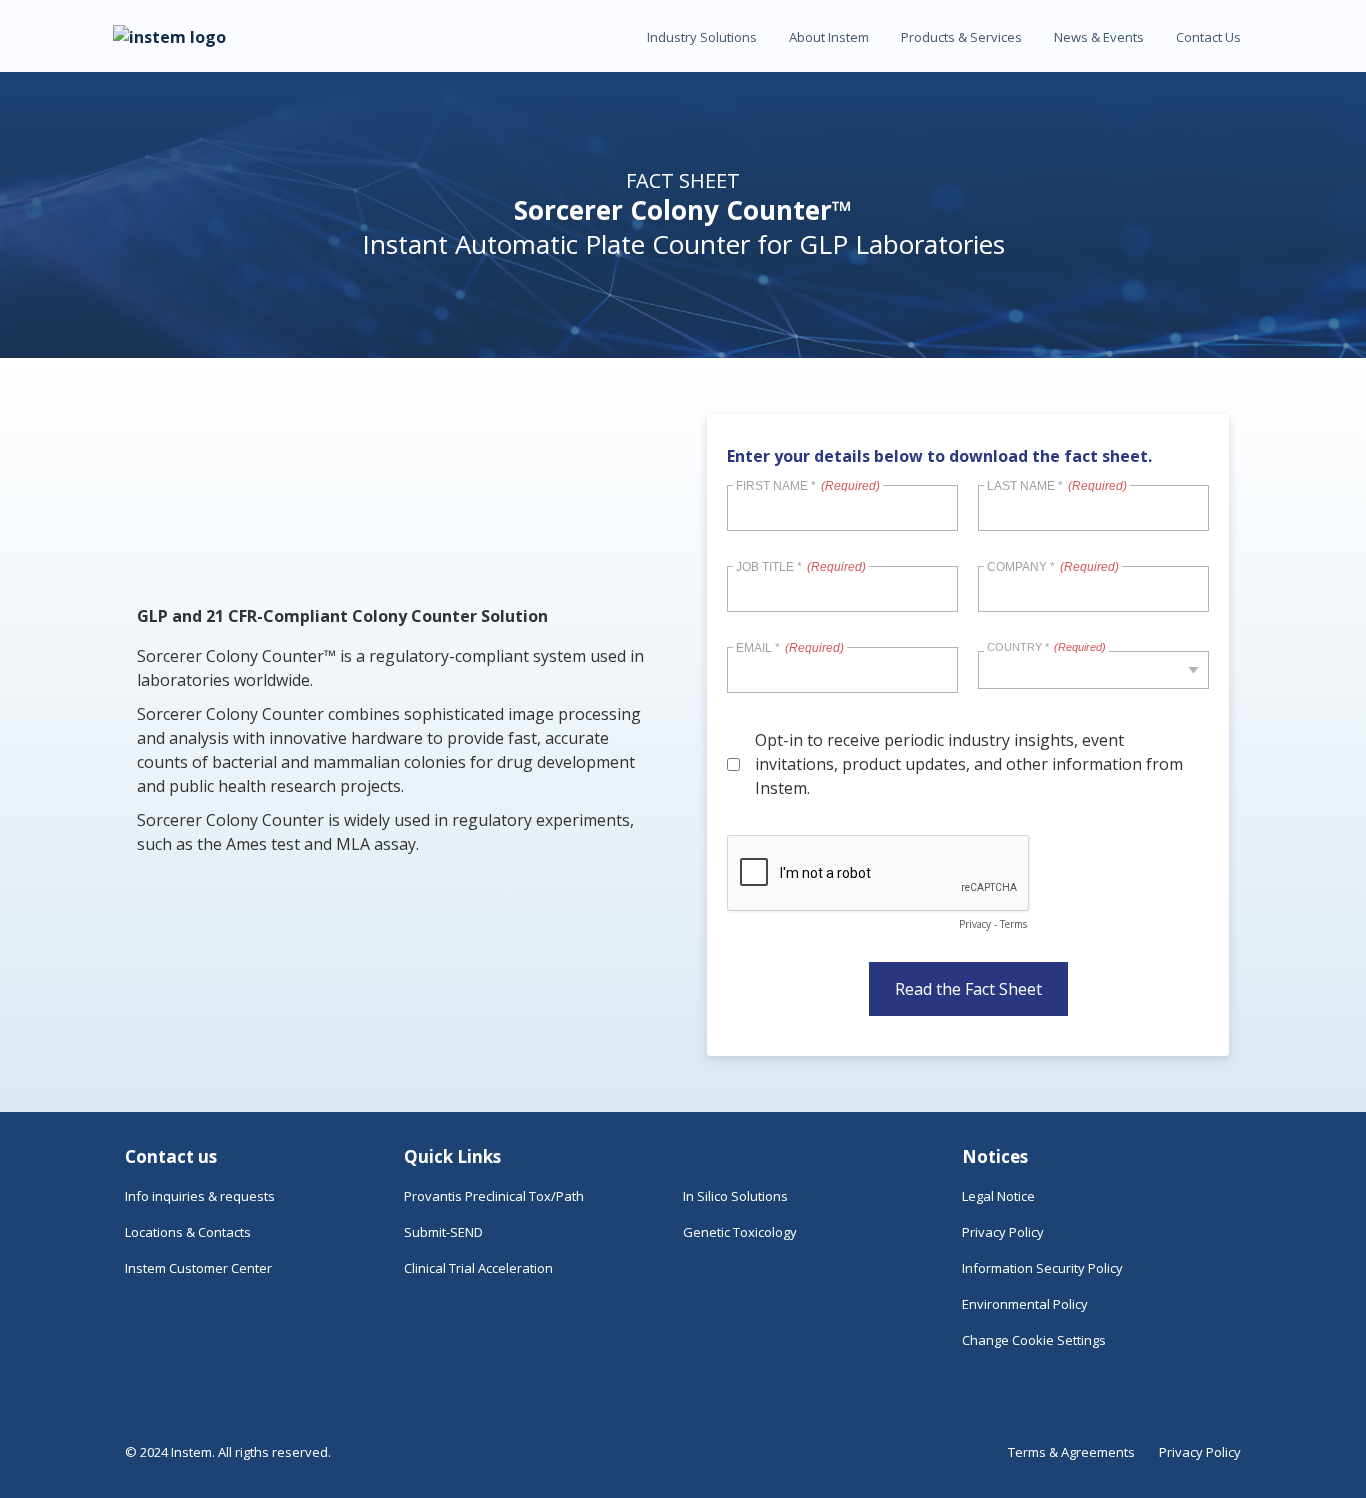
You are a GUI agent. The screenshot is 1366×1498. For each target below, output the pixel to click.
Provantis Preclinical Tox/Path (494, 1196)
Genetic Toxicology (740, 1232)
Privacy (975, 924)
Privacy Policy (1003, 1232)
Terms (1013, 924)
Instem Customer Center (198, 1268)
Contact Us (1208, 37)
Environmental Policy (1025, 1304)
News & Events (1099, 37)
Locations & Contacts (188, 1232)
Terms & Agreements (1071, 1452)
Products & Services (961, 37)
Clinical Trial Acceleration (478, 1268)
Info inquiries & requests (200, 1196)
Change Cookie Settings (1034, 1340)
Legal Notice (998, 1196)
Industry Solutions (702, 37)
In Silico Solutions (735, 1196)
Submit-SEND (443, 1232)
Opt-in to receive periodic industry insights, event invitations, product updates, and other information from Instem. (969, 764)
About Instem (829, 37)
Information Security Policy (1042, 1268)
